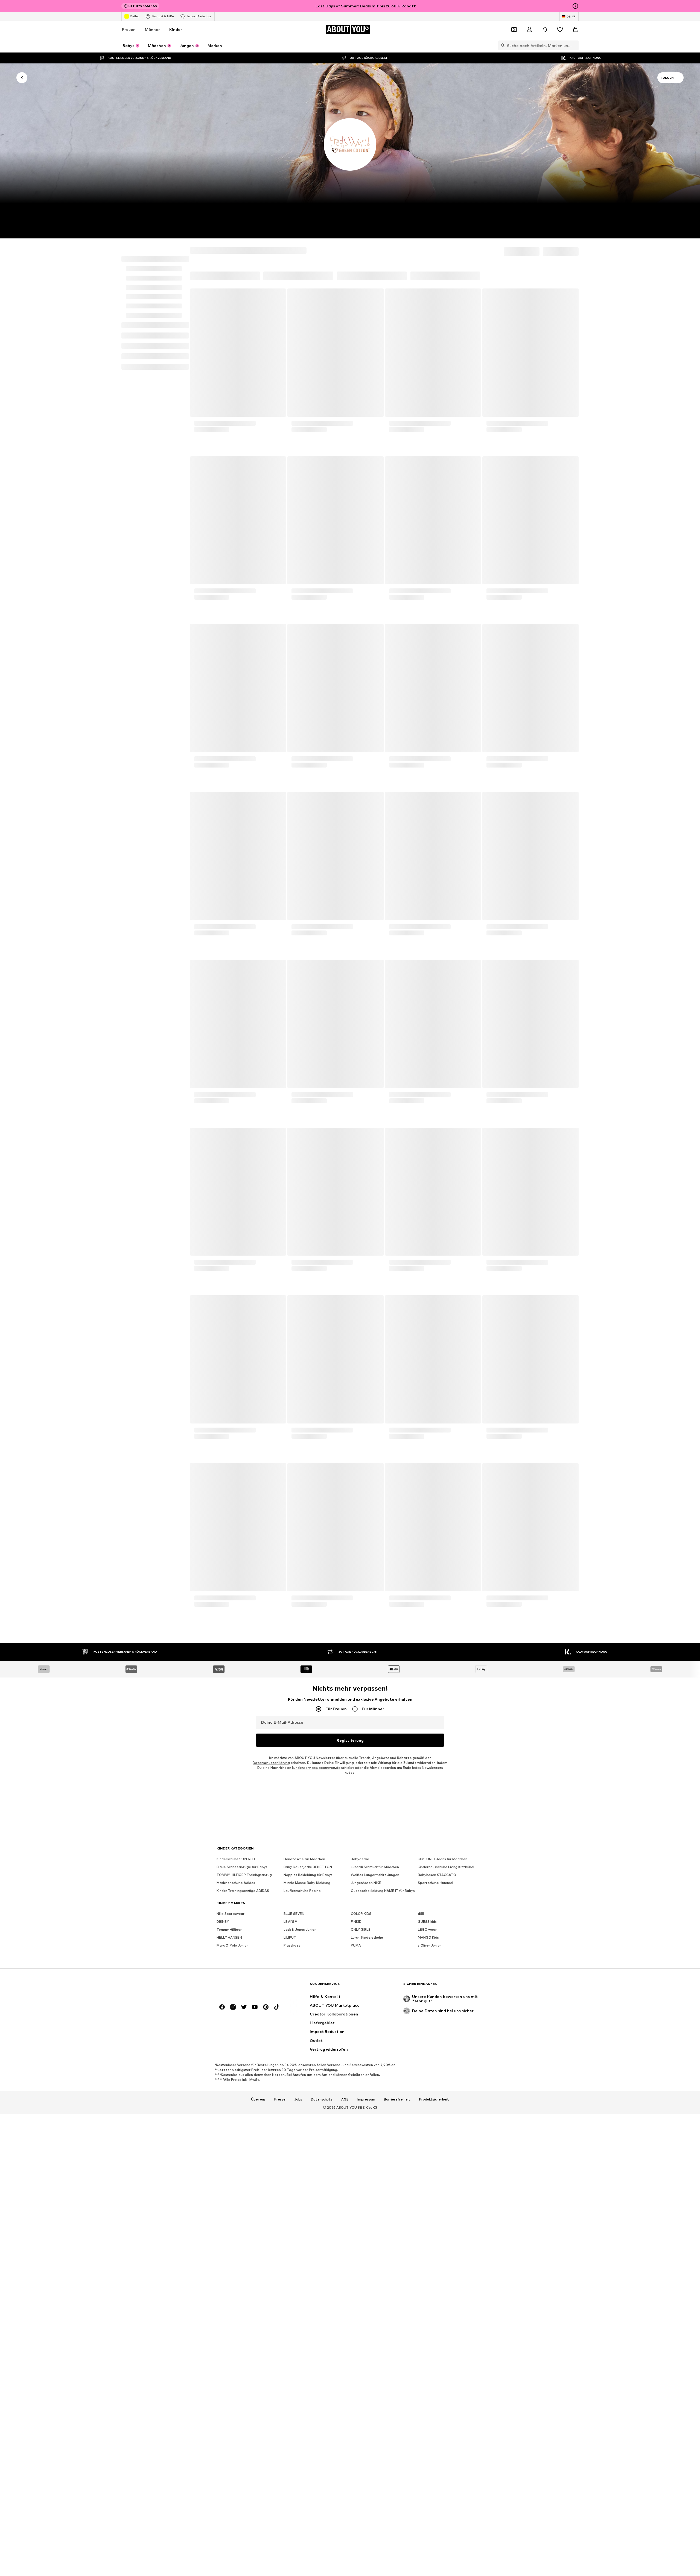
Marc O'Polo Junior (232, 1422)
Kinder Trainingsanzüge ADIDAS (243, 1367)
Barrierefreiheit (397, 1576)
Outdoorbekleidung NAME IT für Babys (383, 1367)
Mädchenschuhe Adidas (236, 1359)
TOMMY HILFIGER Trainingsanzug (244, 1351)
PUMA (356, 1422)
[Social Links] (222, 1484)
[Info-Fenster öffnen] (575, 6)
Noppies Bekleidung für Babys (308, 1351)
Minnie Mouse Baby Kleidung (307, 1359)
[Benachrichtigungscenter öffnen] (545, 30)
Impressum (366, 1576)
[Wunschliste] (560, 30)
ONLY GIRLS (361, 1406)
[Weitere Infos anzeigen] (238, 433)
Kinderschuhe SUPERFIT (236, 1336)
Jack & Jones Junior (300, 1406)
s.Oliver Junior (429, 1422)
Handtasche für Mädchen (304, 1336)
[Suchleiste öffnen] (501, 45)
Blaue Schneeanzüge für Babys (242, 1344)
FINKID (356, 1398)
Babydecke (360, 1336)
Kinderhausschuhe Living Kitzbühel (446, 1344)
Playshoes (292, 1422)
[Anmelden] (529, 30)
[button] (515, 253)
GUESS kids (427, 1398)
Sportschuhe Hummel (435, 1359)
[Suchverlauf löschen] (574, 45)
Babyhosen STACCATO (437, 1351)
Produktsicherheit (434, 1576)
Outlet (134, 16)
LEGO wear (427, 1406)
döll (421, 1390)
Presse (280, 1576)
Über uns (258, 1576)
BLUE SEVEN (294, 1390)
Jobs (298, 1576)
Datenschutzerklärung (271, 1239)
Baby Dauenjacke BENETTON (308, 1344)
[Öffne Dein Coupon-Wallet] (514, 30)
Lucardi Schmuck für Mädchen (375, 1344)
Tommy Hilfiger (229, 1406)
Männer (152, 29)
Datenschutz (322, 1576)
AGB (345, 1576)
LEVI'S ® (290, 1398)
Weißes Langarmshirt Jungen (375, 1351)
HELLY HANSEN (229, 1414)
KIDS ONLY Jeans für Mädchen (443, 1336)
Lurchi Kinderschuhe (367, 1414)
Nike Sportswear (231, 1390)
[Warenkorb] (575, 30)
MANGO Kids (428, 1414)
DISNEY (223, 1398)
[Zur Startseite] (246, 1463)
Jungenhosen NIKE (366, 1359)
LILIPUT (290, 1414)
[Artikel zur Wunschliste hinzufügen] (277, 293)
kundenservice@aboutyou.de (316, 1244)
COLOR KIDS (361, 1390)
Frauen (129, 29)
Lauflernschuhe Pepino (302, 1367)
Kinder (176, 29)
